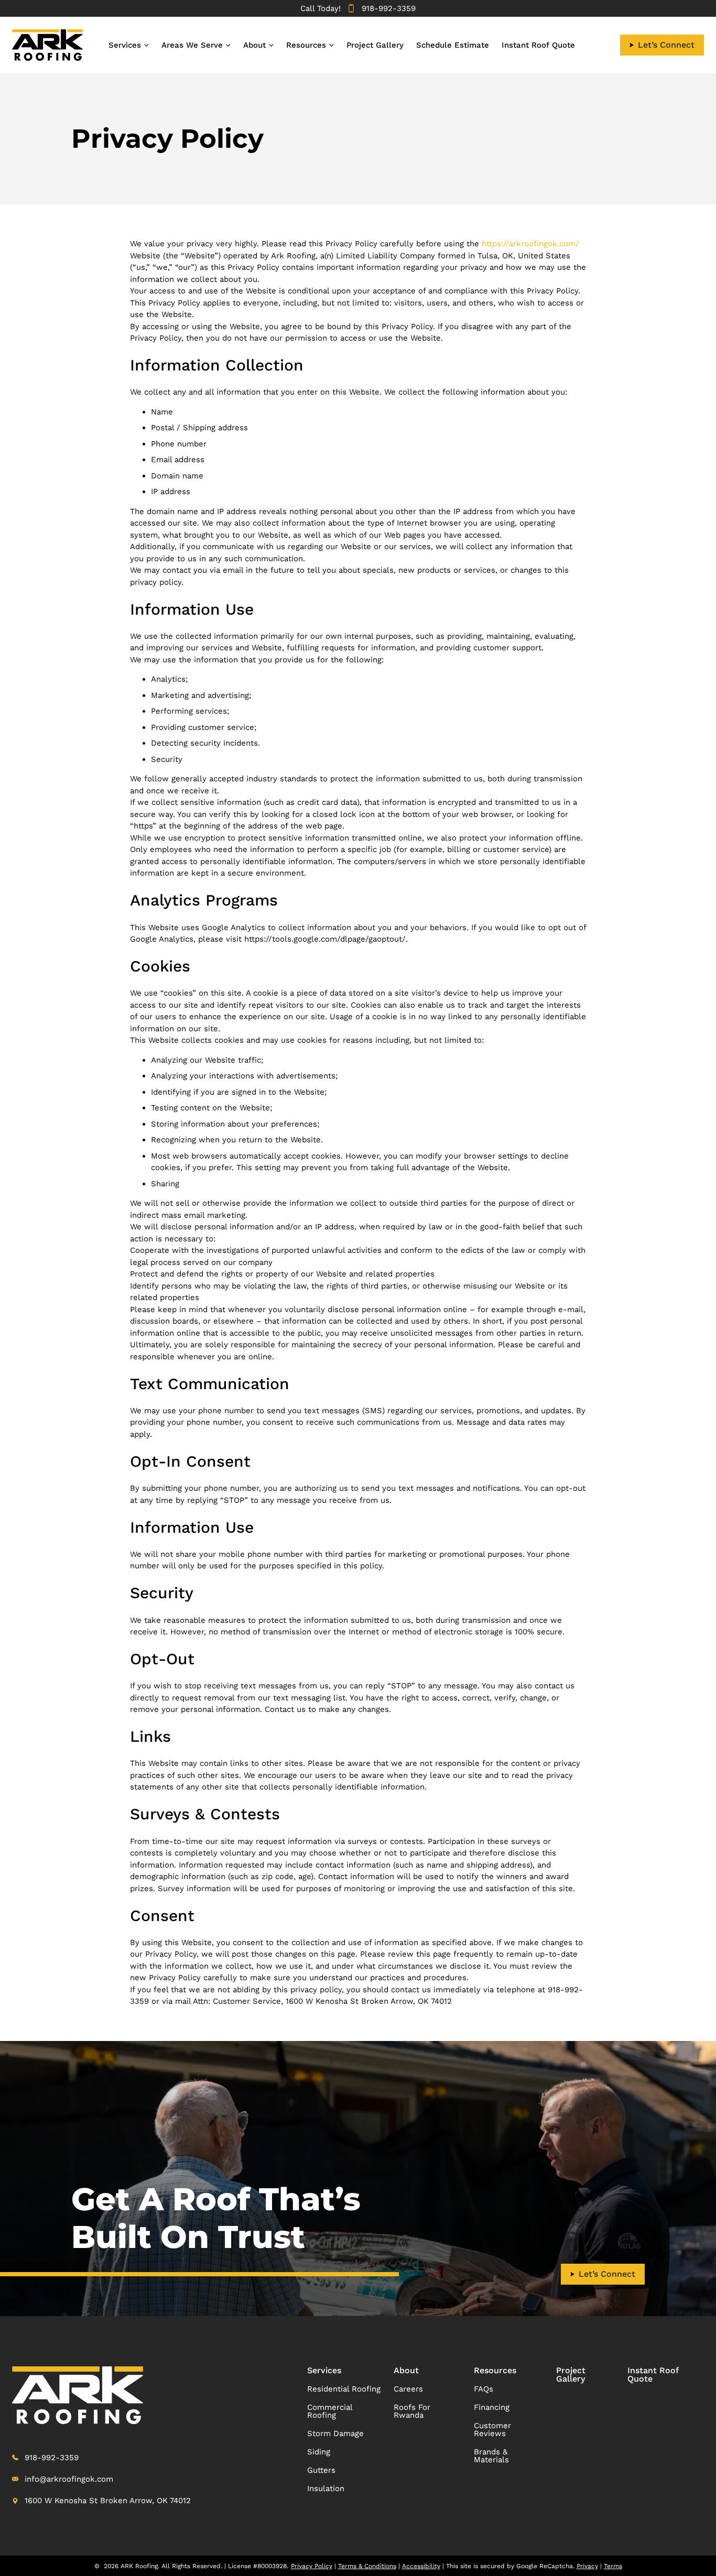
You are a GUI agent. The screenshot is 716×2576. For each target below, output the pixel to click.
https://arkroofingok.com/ (530, 244)
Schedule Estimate (453, 45)
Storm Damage (335, 2433)
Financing (492, 2407)
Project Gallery (375, 45)
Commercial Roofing (330, 2411)
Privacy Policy (312, 2566)
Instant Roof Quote (538, 45)
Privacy (587, 2566)
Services (125, 45)
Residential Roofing (344, 2389)
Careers (408, 2389)
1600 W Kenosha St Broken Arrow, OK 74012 (108, 2501)
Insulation (326, 2488)
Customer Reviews (492, 2430)
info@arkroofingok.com (69, 2479)
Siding (319, 2452)
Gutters (321, 2470)
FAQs (484, 2389)
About (254, 45)
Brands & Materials (491, 2456)
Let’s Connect (666, 45)
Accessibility (421, 2566)
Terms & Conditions (367, 2566)
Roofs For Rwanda (412, 2411)
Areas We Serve (192, 45)
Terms (613, 2566)
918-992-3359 (389, 8)
